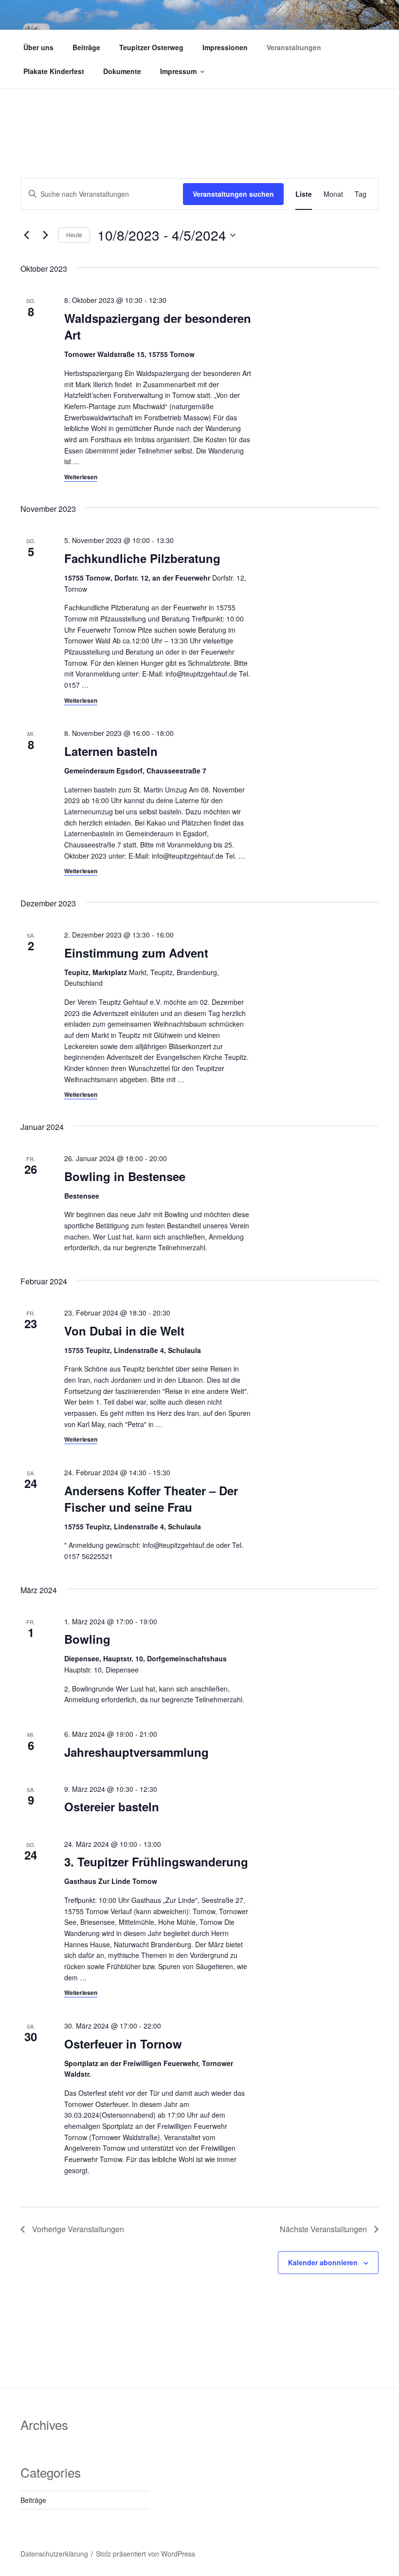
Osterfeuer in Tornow (123, 2044)
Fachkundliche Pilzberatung (142, 558)
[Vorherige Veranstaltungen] (26, 235)
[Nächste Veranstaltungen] (45, 235)
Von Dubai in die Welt (124, 1331)
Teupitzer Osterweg (151, 47)
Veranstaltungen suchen (233, 194)
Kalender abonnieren (323, 2262)
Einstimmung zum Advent (136, 953)
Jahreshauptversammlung (136, 1752)
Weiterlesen (81, 477)
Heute (74, 235)
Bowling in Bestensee (125, 1176)
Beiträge (86, 47)
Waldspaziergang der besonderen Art (158, 326)
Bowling (87, 1639)
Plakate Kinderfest (54, 71)
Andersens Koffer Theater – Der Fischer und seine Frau (151, 1499)
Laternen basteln (111, 751)
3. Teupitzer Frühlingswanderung (156, 1861)
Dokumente (122, 71)
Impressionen (225, 47)
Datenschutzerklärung (54, 2554)
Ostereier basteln (112, 1806)
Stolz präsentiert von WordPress (145, 2554)
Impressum (178, 71)
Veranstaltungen (294, 47)
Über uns (38, 47)
